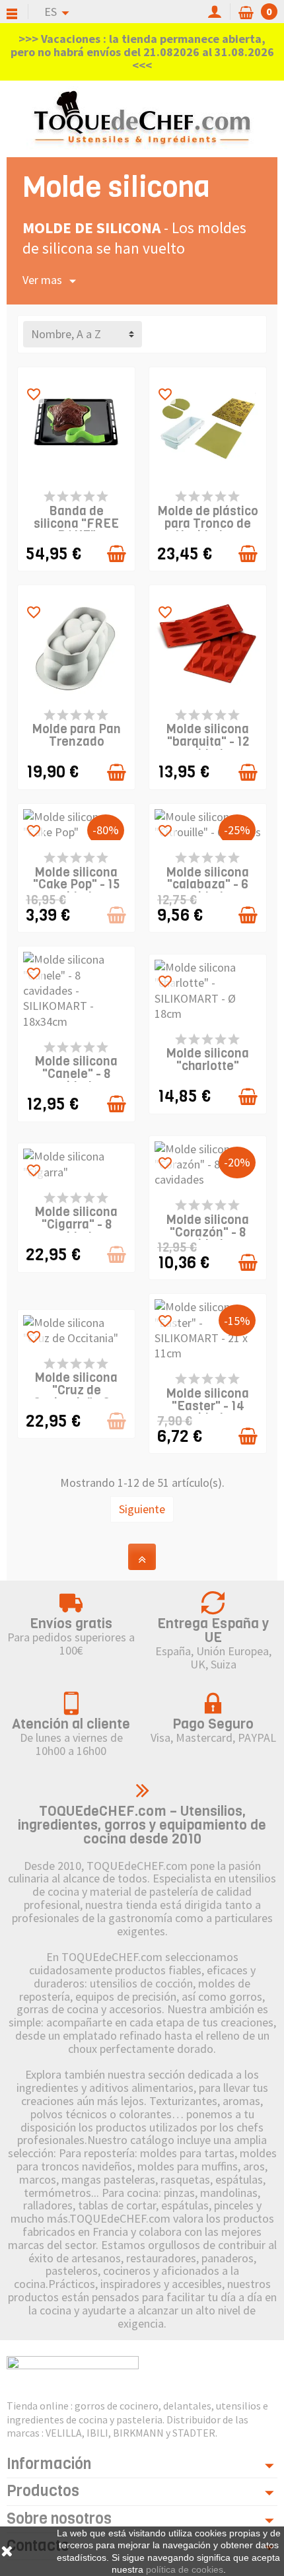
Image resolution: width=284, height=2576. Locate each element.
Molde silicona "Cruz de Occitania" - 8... (76, 1390)
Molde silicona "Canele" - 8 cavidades (76, 1074)
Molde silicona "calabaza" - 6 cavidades (208, 885)
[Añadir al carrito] (117, 554)
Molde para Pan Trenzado (77, 735)
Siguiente (142, 1509)
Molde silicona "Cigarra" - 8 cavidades (76, 1224)
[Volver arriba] (142, 1557)
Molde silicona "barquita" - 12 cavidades (208, 741)
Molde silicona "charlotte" (208, 1059)
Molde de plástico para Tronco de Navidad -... (208, 523)
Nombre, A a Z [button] (66, 334)
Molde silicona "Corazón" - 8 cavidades (208, 1232)
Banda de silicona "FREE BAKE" (76, 523)
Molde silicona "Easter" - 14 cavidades (208, 1406)
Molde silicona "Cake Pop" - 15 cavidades (77, 885)
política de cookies (185, 2569)
